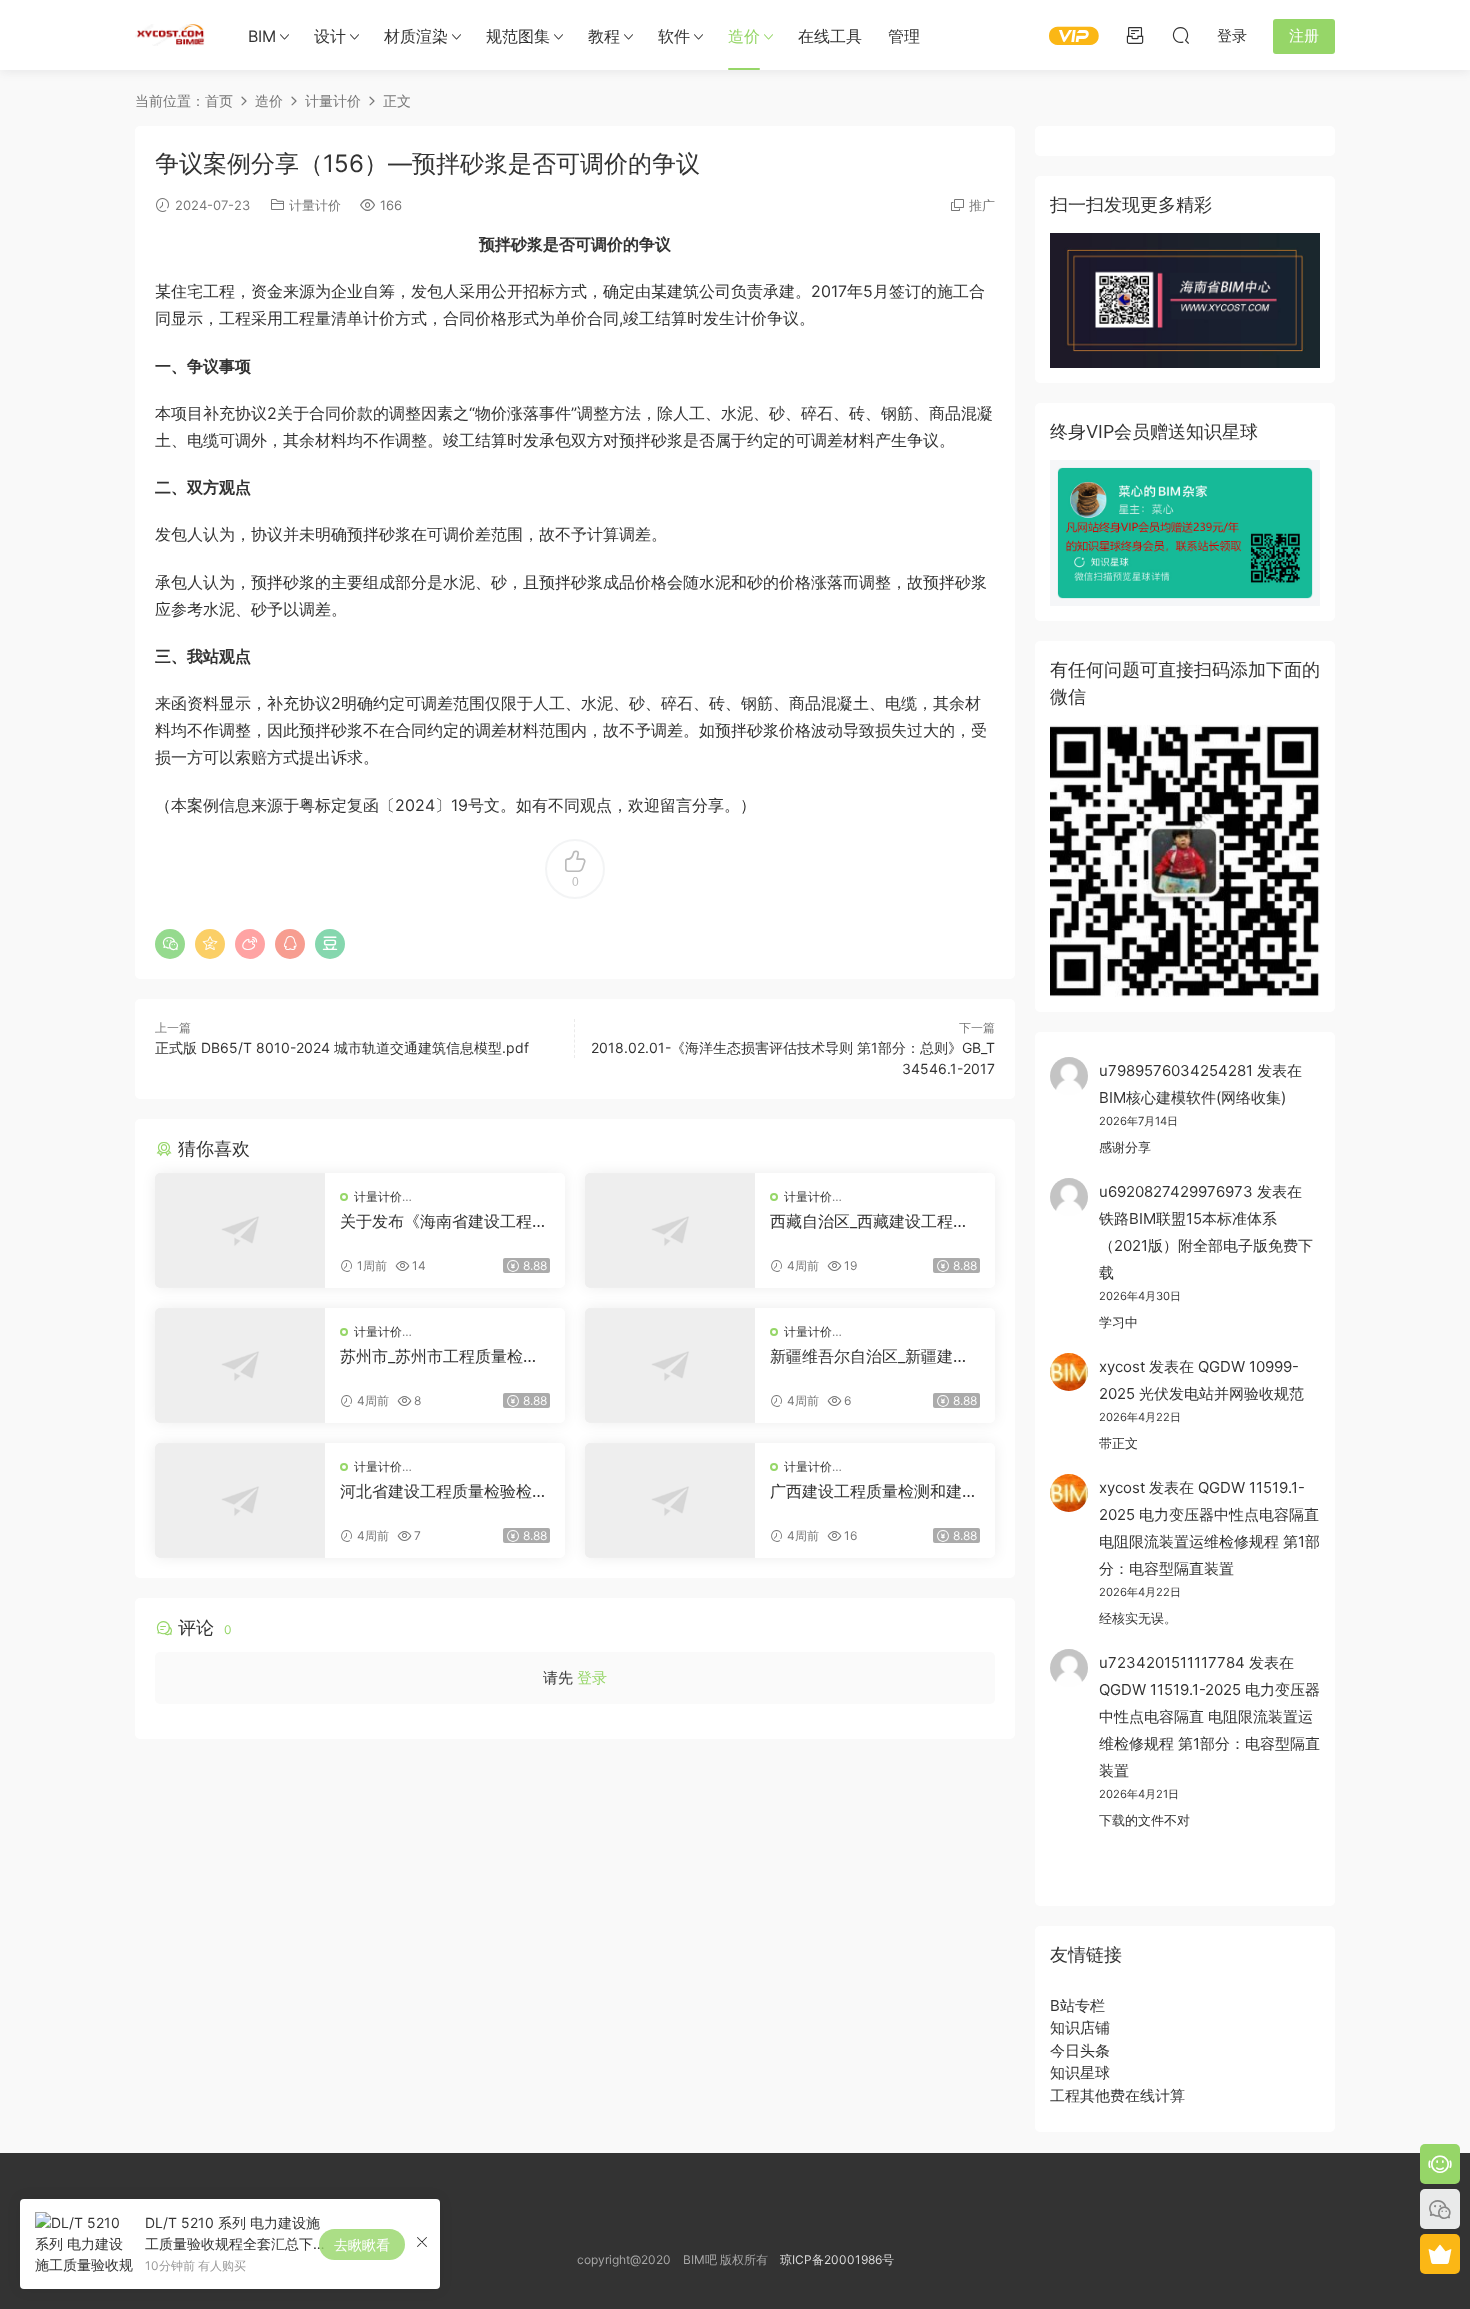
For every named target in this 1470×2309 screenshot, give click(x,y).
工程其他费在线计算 (1117, 2095)
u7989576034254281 (1176, 1070)
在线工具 (830, 36)
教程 (604, 36)
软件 (674, 36)
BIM (262, 36)
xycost (1122, 1366)
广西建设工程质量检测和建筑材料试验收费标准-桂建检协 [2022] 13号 (874, 1491)
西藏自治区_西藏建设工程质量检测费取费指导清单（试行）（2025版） (869, 1221)
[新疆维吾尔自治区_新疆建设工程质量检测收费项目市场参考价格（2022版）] (670, 1365)
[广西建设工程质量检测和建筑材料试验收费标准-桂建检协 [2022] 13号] (670, 1500)
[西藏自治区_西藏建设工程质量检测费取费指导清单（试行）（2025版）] (670, 1230)
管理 (904, 36)
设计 (330, 36)
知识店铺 (1080, 2027)
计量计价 (315, 205)
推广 (982, 205)
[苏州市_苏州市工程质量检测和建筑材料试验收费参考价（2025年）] (240, 1365)
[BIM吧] (170, 35)
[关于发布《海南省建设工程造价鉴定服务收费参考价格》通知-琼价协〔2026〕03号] (240, 1230)
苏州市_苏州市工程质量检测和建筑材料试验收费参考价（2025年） (439, 1356)
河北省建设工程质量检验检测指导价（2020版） (444, 1491)
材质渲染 (416, 36)
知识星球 (1080, 2072)
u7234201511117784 (1172, 1662)
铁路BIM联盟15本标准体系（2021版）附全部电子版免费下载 (1206, 1245)
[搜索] (1181, 35)
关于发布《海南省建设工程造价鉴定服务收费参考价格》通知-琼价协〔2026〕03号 (444, 1221)
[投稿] (1135, 35)
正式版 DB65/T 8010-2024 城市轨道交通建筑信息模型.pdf (342, 1047)
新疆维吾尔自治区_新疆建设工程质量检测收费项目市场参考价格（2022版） (874, 1356)
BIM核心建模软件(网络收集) (1192, 1097)
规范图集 (518, 36)
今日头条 (1080, 2050)
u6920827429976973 (1176, 1191)
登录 (592, 1677)
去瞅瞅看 (362, 2244)
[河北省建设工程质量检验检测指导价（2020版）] (240, 1500)
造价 (744, 36)
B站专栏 (1077, 2005)
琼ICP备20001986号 (837, 2259)
